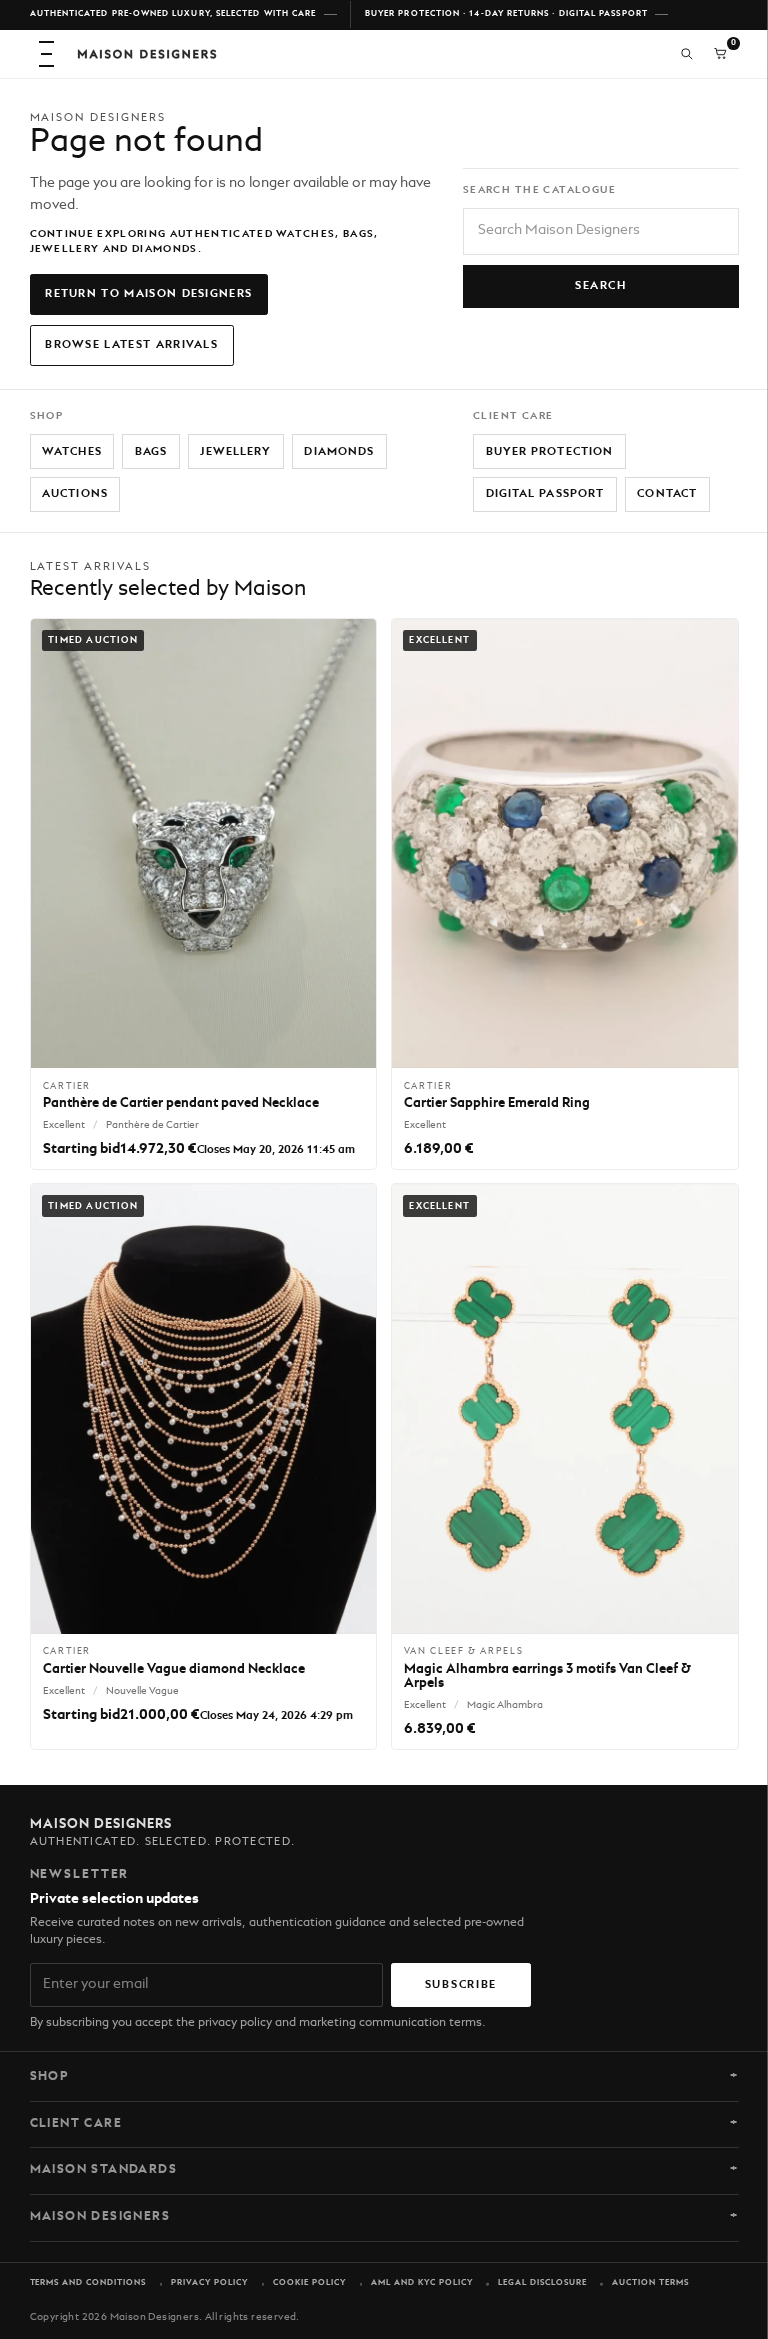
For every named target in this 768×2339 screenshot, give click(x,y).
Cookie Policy (309, 2283)
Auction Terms (650, 2283)
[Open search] (687, 54)
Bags (151, 452)
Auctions (75, 494)
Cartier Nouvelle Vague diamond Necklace (174, 1669)
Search (600, 286)
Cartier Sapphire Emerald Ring (497, 1103)
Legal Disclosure (542, 2283)
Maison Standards (104, 2170)
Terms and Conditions (88, 2283)
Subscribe (461, 1985)
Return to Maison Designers (148, 294)
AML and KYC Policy (422, 2283)
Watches (72, 452)
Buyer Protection (550, 452)
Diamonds (339, 452)
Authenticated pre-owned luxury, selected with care (173, 14)
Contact (667, 494)
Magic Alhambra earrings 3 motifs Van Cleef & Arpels (547, 1676)
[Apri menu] (47, 54)
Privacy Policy (209, 2283)
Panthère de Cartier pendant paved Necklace (181, 1103)
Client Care (76, 2124)
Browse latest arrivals (131, 345)
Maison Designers (100, 2217)
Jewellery (235, 452)
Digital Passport (545, 494)
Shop (50, 2077)
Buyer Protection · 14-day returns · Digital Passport (506, 14)
